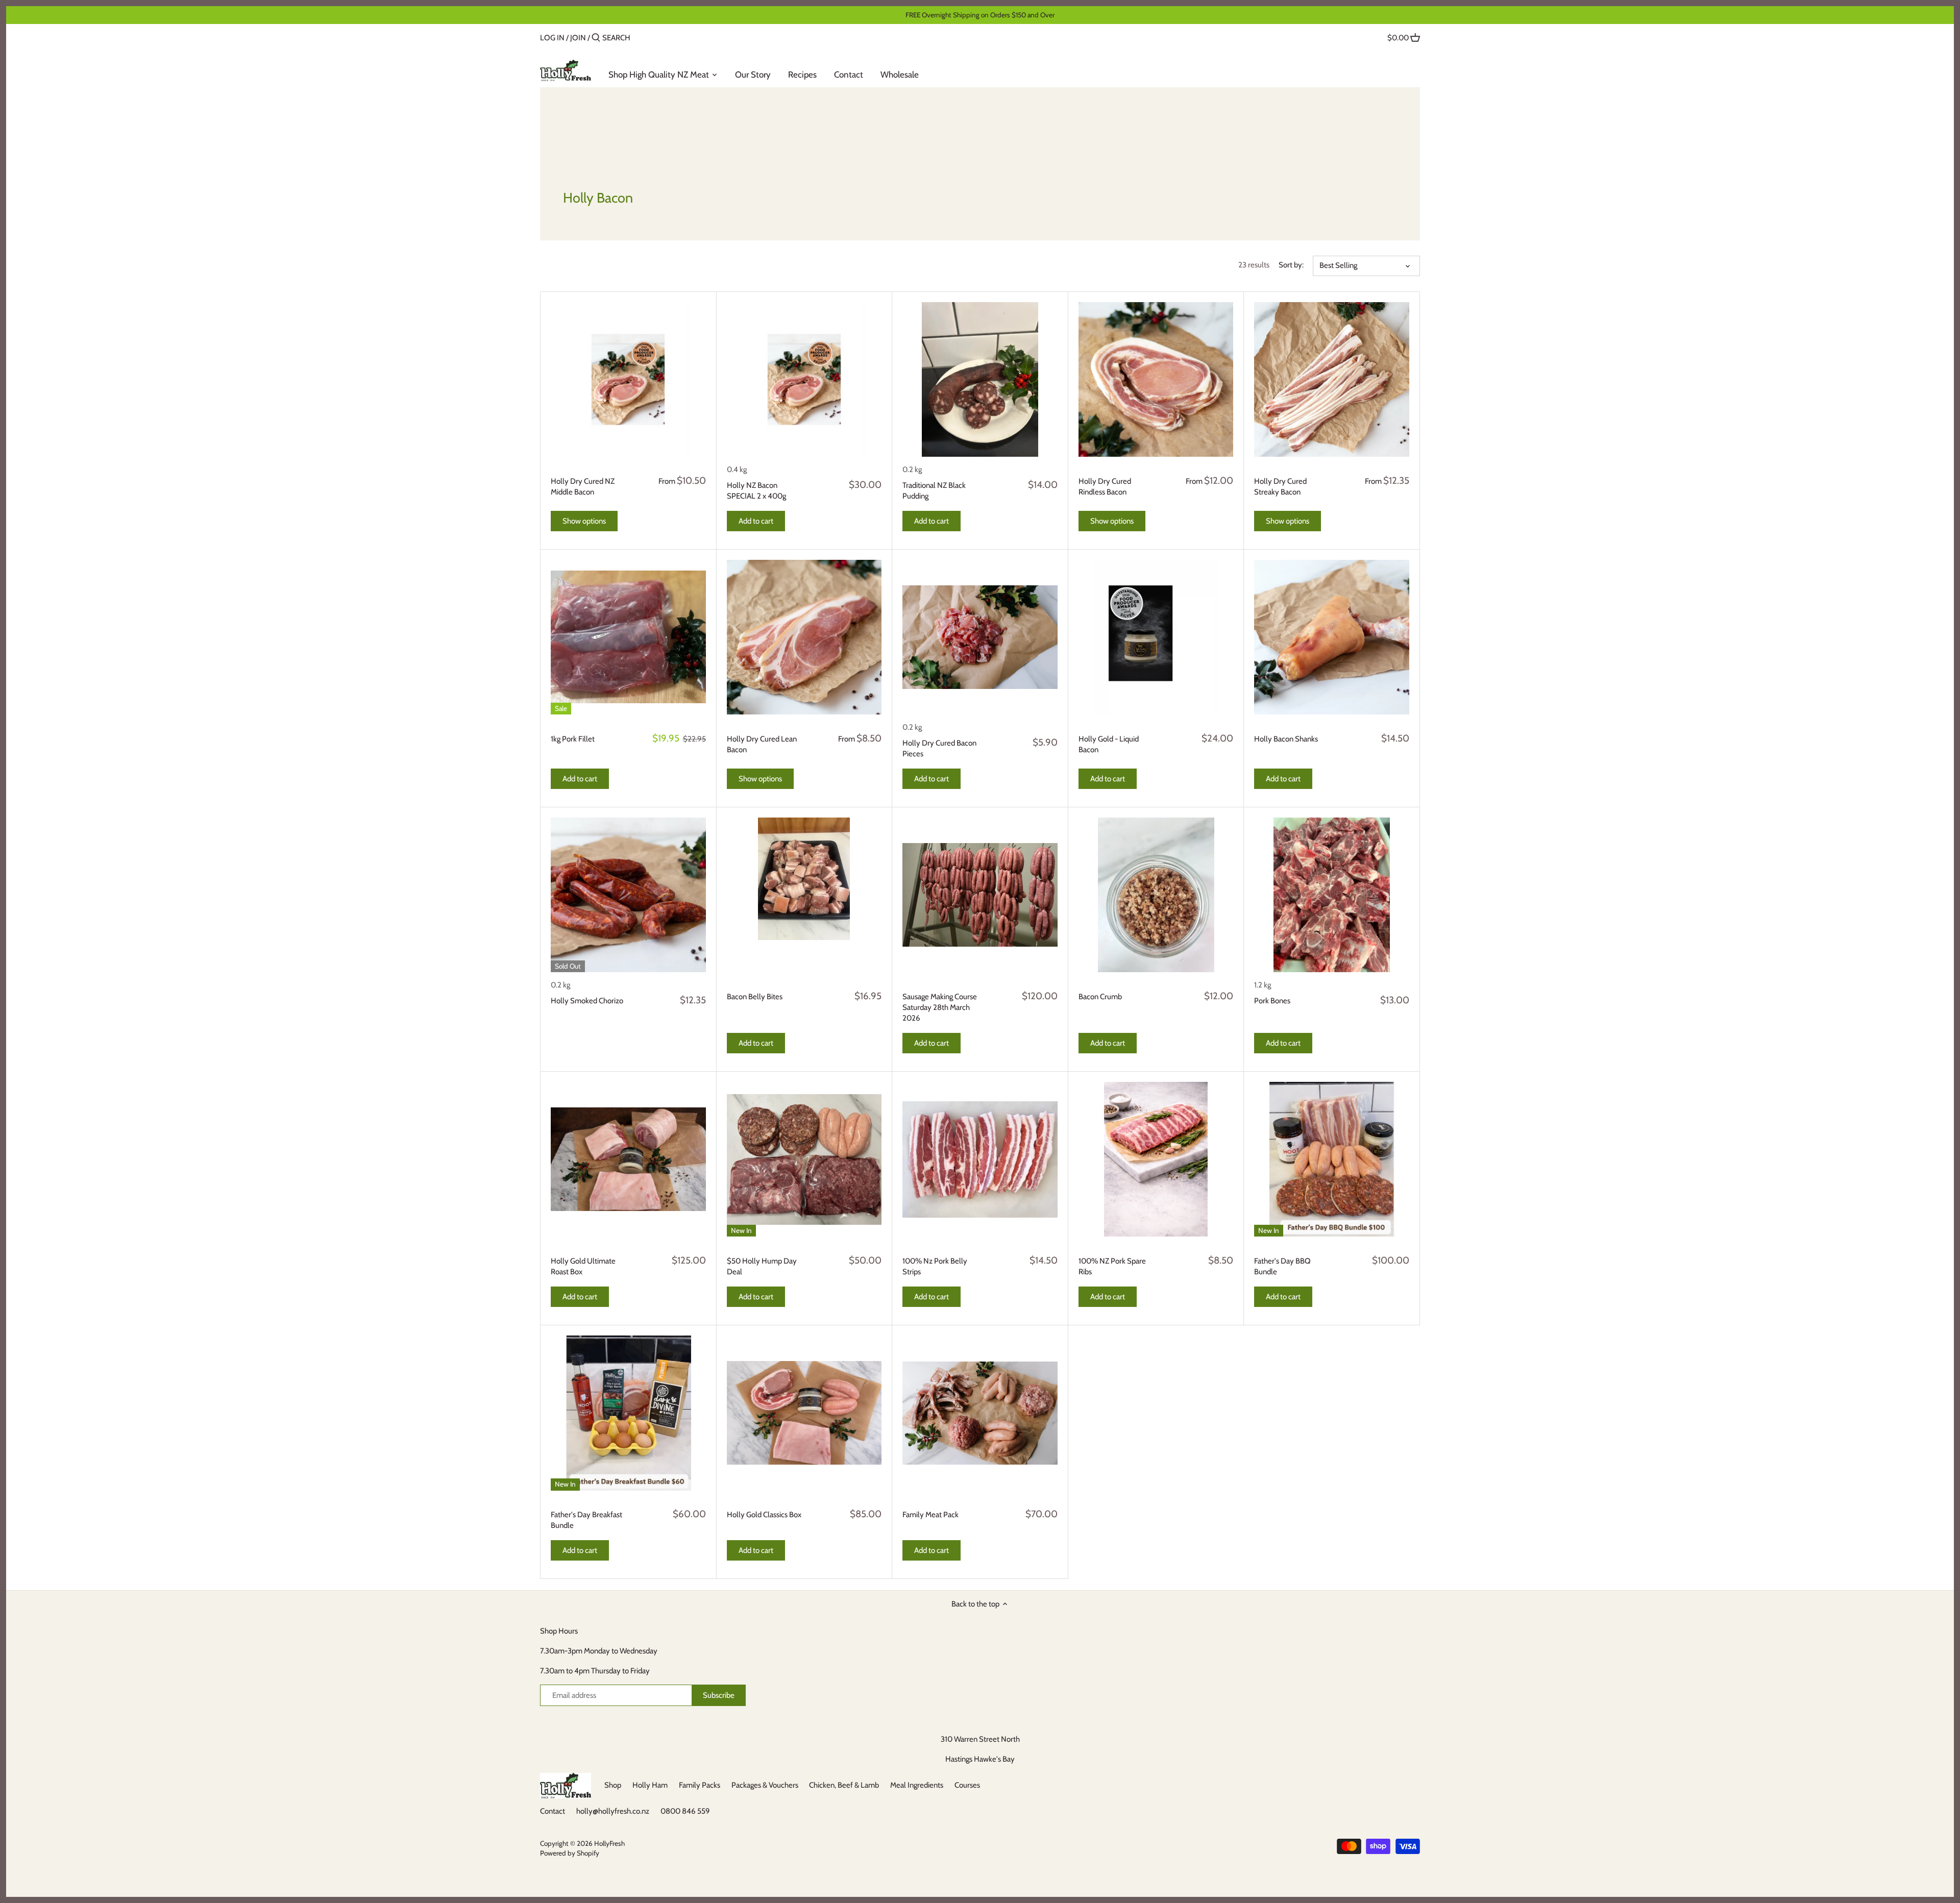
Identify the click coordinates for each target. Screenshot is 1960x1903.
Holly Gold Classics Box (764, 1515)
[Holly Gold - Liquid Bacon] (1156, 637)
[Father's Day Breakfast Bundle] (628, 1413)
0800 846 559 (685, 1811)
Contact (553, 1811)
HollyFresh (609, 1843)
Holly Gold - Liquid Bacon (1109, 744)
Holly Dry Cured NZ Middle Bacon (583, 487)
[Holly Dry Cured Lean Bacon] (804, 637)
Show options (584, 521)
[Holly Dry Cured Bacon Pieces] (980, 637)
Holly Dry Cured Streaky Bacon (1280, 487)
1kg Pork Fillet (573, 739)
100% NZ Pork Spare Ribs (1112, 1266)
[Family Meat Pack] (980, 1413)
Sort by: (1291, 265)
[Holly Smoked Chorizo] (628, 895)
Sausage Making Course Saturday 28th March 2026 (940, 1007)
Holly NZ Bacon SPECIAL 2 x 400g (756, 491)
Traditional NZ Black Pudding (934, 491)
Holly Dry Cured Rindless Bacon (1105, 487)
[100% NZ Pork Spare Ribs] (1156, 1159)
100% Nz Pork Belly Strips (935, 1266)
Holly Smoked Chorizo (587, 1001)
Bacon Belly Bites (755, 997)
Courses (967, 1785)
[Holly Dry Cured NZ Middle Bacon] (628, 380)
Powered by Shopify (570, 1853)
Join (578, 38)
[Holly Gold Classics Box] (804, 1413)
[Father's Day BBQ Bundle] (1332, 1159)
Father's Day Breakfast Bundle (586, 1520)
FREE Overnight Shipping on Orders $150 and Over (980, 15)
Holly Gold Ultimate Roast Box (583, 1266)
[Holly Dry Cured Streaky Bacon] (1332, 380)
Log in (552, 38)
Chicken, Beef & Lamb (844, 1785)
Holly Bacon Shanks (1286, 739)
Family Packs (700, 1785)
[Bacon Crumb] (1156, 895)
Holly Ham (650, 1785)
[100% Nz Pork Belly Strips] (980, 1159)
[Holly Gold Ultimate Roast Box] (628, 1159)
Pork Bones (1272, 1001)
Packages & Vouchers (765, 1785)
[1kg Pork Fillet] (628, 637)
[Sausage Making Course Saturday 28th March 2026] (980, 895)
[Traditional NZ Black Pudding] (980, 380)
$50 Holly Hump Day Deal (762, 1266)
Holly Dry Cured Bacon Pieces (939, 748)
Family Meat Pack (930, 1515)
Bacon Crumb (1100, 997)
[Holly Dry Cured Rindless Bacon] (1156, 380)
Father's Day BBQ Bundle (1282, 1266)
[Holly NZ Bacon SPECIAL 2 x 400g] (804, 380)
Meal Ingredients (917, 1785)
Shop (613, 1785)
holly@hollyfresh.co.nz (613, 1811)
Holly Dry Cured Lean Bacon (762, 744)
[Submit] (596, 38)
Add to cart (756, 521)
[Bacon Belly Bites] (804, 879)
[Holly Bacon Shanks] (1332, 637)
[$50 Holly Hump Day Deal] (804, 1159)
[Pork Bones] (1332, 895)
